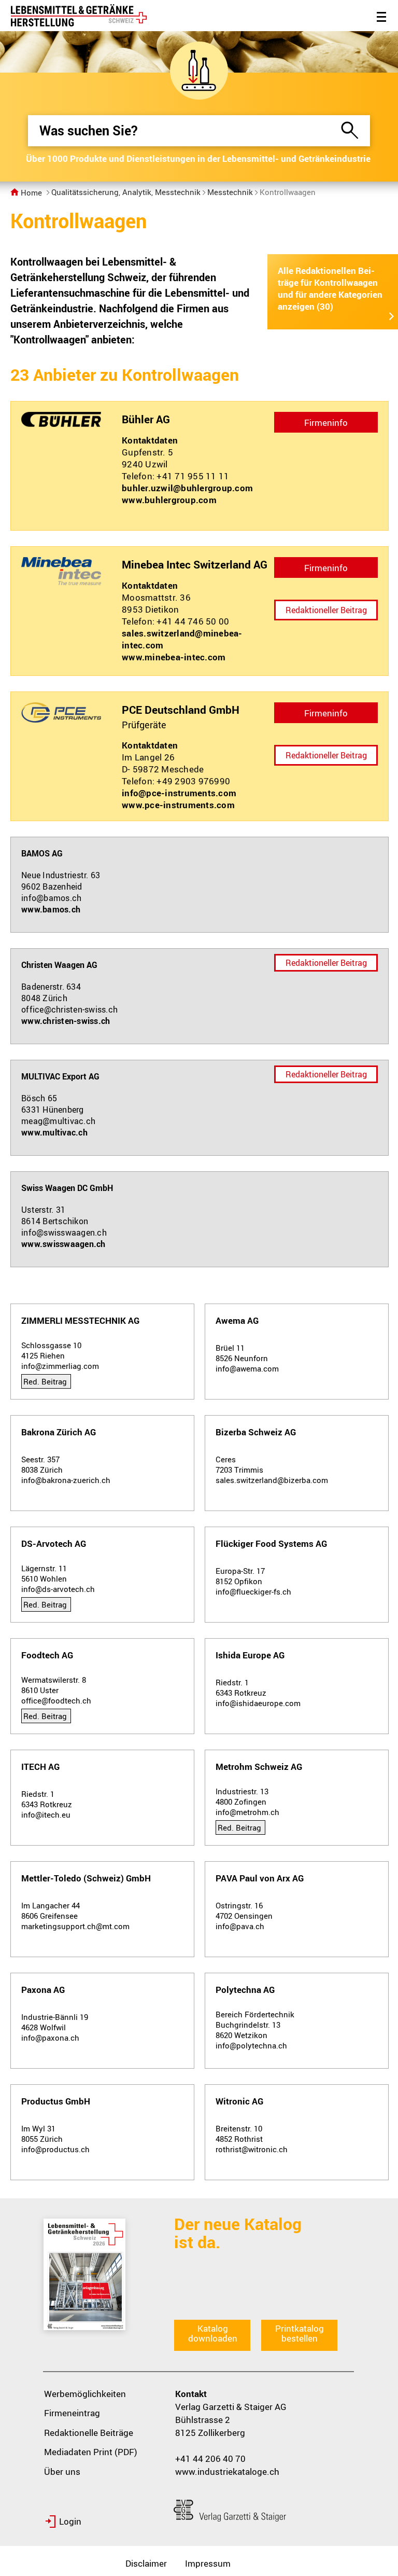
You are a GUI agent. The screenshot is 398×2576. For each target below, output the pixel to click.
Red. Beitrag (45, 1381)
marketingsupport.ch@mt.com (75, 1926)
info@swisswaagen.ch (64, 1232)
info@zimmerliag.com (60, 1366)
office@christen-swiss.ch (69, 1009)
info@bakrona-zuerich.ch (66, 1480)
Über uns (62, 2471)
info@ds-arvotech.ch (58, 1589)
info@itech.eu (46, 1815)
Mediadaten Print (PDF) (91, 2452)
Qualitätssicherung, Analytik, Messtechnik (126, 192)
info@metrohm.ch (247, 1812)
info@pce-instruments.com (179, 793)
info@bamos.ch (51, 898)
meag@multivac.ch (58, 1121)
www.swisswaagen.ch (63, 1244)
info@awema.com (247, 1368)
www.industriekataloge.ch (227, 2471)
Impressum (208, 2563)
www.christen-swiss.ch (66, 1021)
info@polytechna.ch (251, 2045)
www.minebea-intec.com (174, 657)
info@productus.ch (55, 2149)
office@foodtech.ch (56, 1700)
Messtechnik (230, 192)
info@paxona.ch (50, 2038)
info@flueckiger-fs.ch (253, 1591)
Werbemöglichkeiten (85, 2394)
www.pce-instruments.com (178, 805)
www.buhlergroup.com (169, 500)
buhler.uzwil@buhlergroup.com (187, 488)
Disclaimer (146, 2563)
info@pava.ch (240, 1926)
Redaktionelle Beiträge (89, 2433)
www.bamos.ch (51, 909)
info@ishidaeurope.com (258, 1703)
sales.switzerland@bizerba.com (272, 1480)
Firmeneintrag (72, 2413)
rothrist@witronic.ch (252, 2149)
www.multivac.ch (54, 1132)
